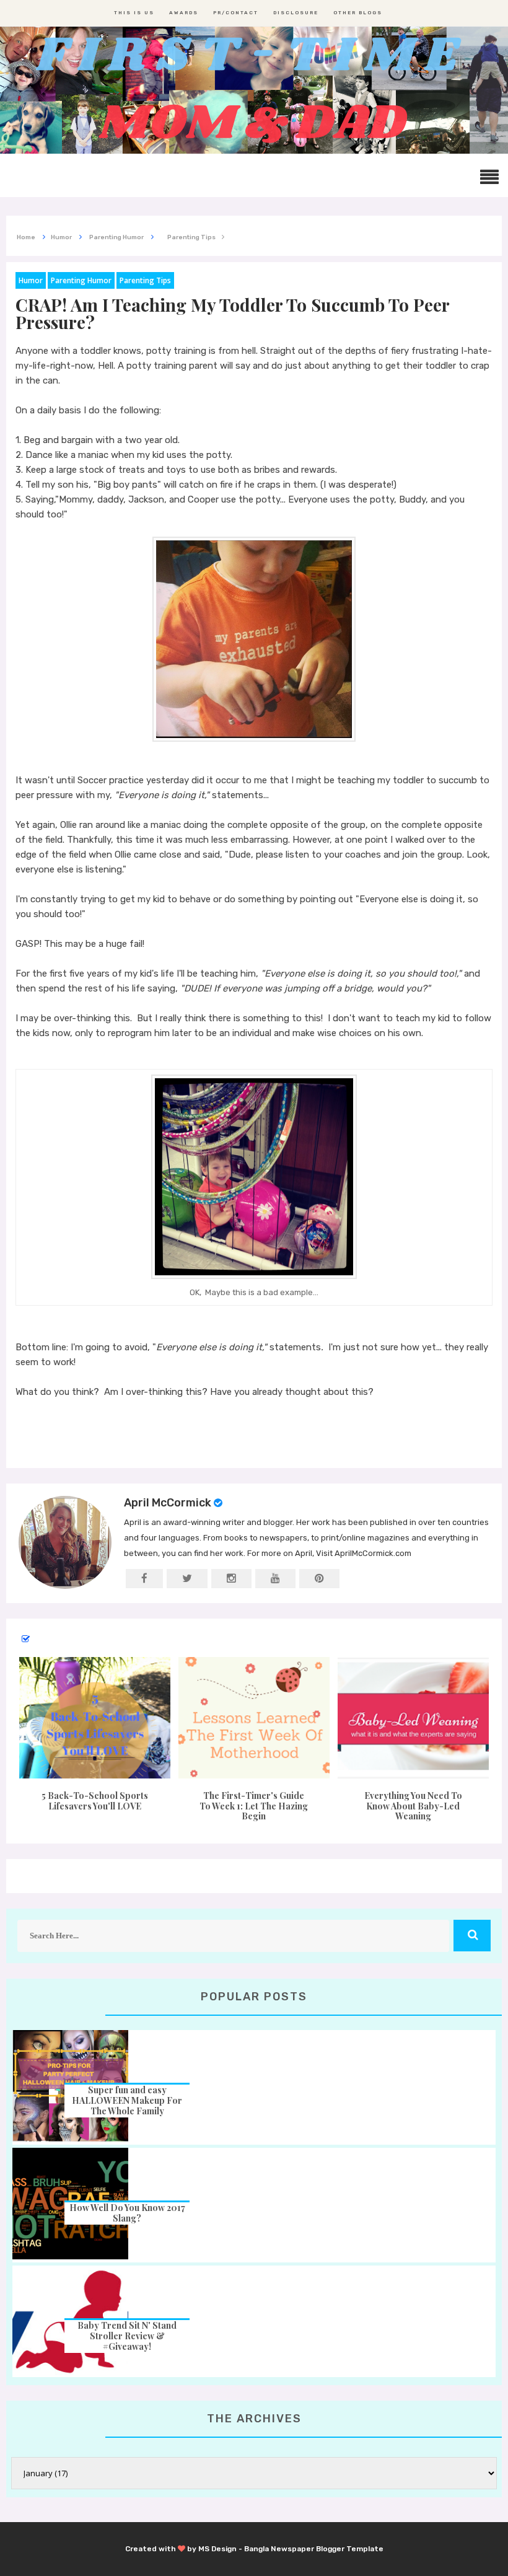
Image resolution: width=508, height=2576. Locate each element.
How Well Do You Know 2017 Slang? (127, 2213)
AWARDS (184, 13)
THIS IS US (134, 13)
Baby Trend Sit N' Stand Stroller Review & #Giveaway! (127, 2336)
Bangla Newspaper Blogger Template (314, 2549)
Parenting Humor (81, 280)
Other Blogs (358, 13)
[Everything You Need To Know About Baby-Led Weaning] (413, 1718)
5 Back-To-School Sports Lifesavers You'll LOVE (95, 1801)
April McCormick (168, 1503)
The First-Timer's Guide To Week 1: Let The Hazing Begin (254, 1806)
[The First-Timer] (254, 1718)
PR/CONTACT (236, 13)
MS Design (217, 2549)
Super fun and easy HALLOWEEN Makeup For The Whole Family (127, 2100)
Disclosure (296, 13)
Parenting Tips (145, 280)
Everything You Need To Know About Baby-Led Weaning (413, 1806)
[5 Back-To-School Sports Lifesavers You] (95, 1718)
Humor (31, 280)
